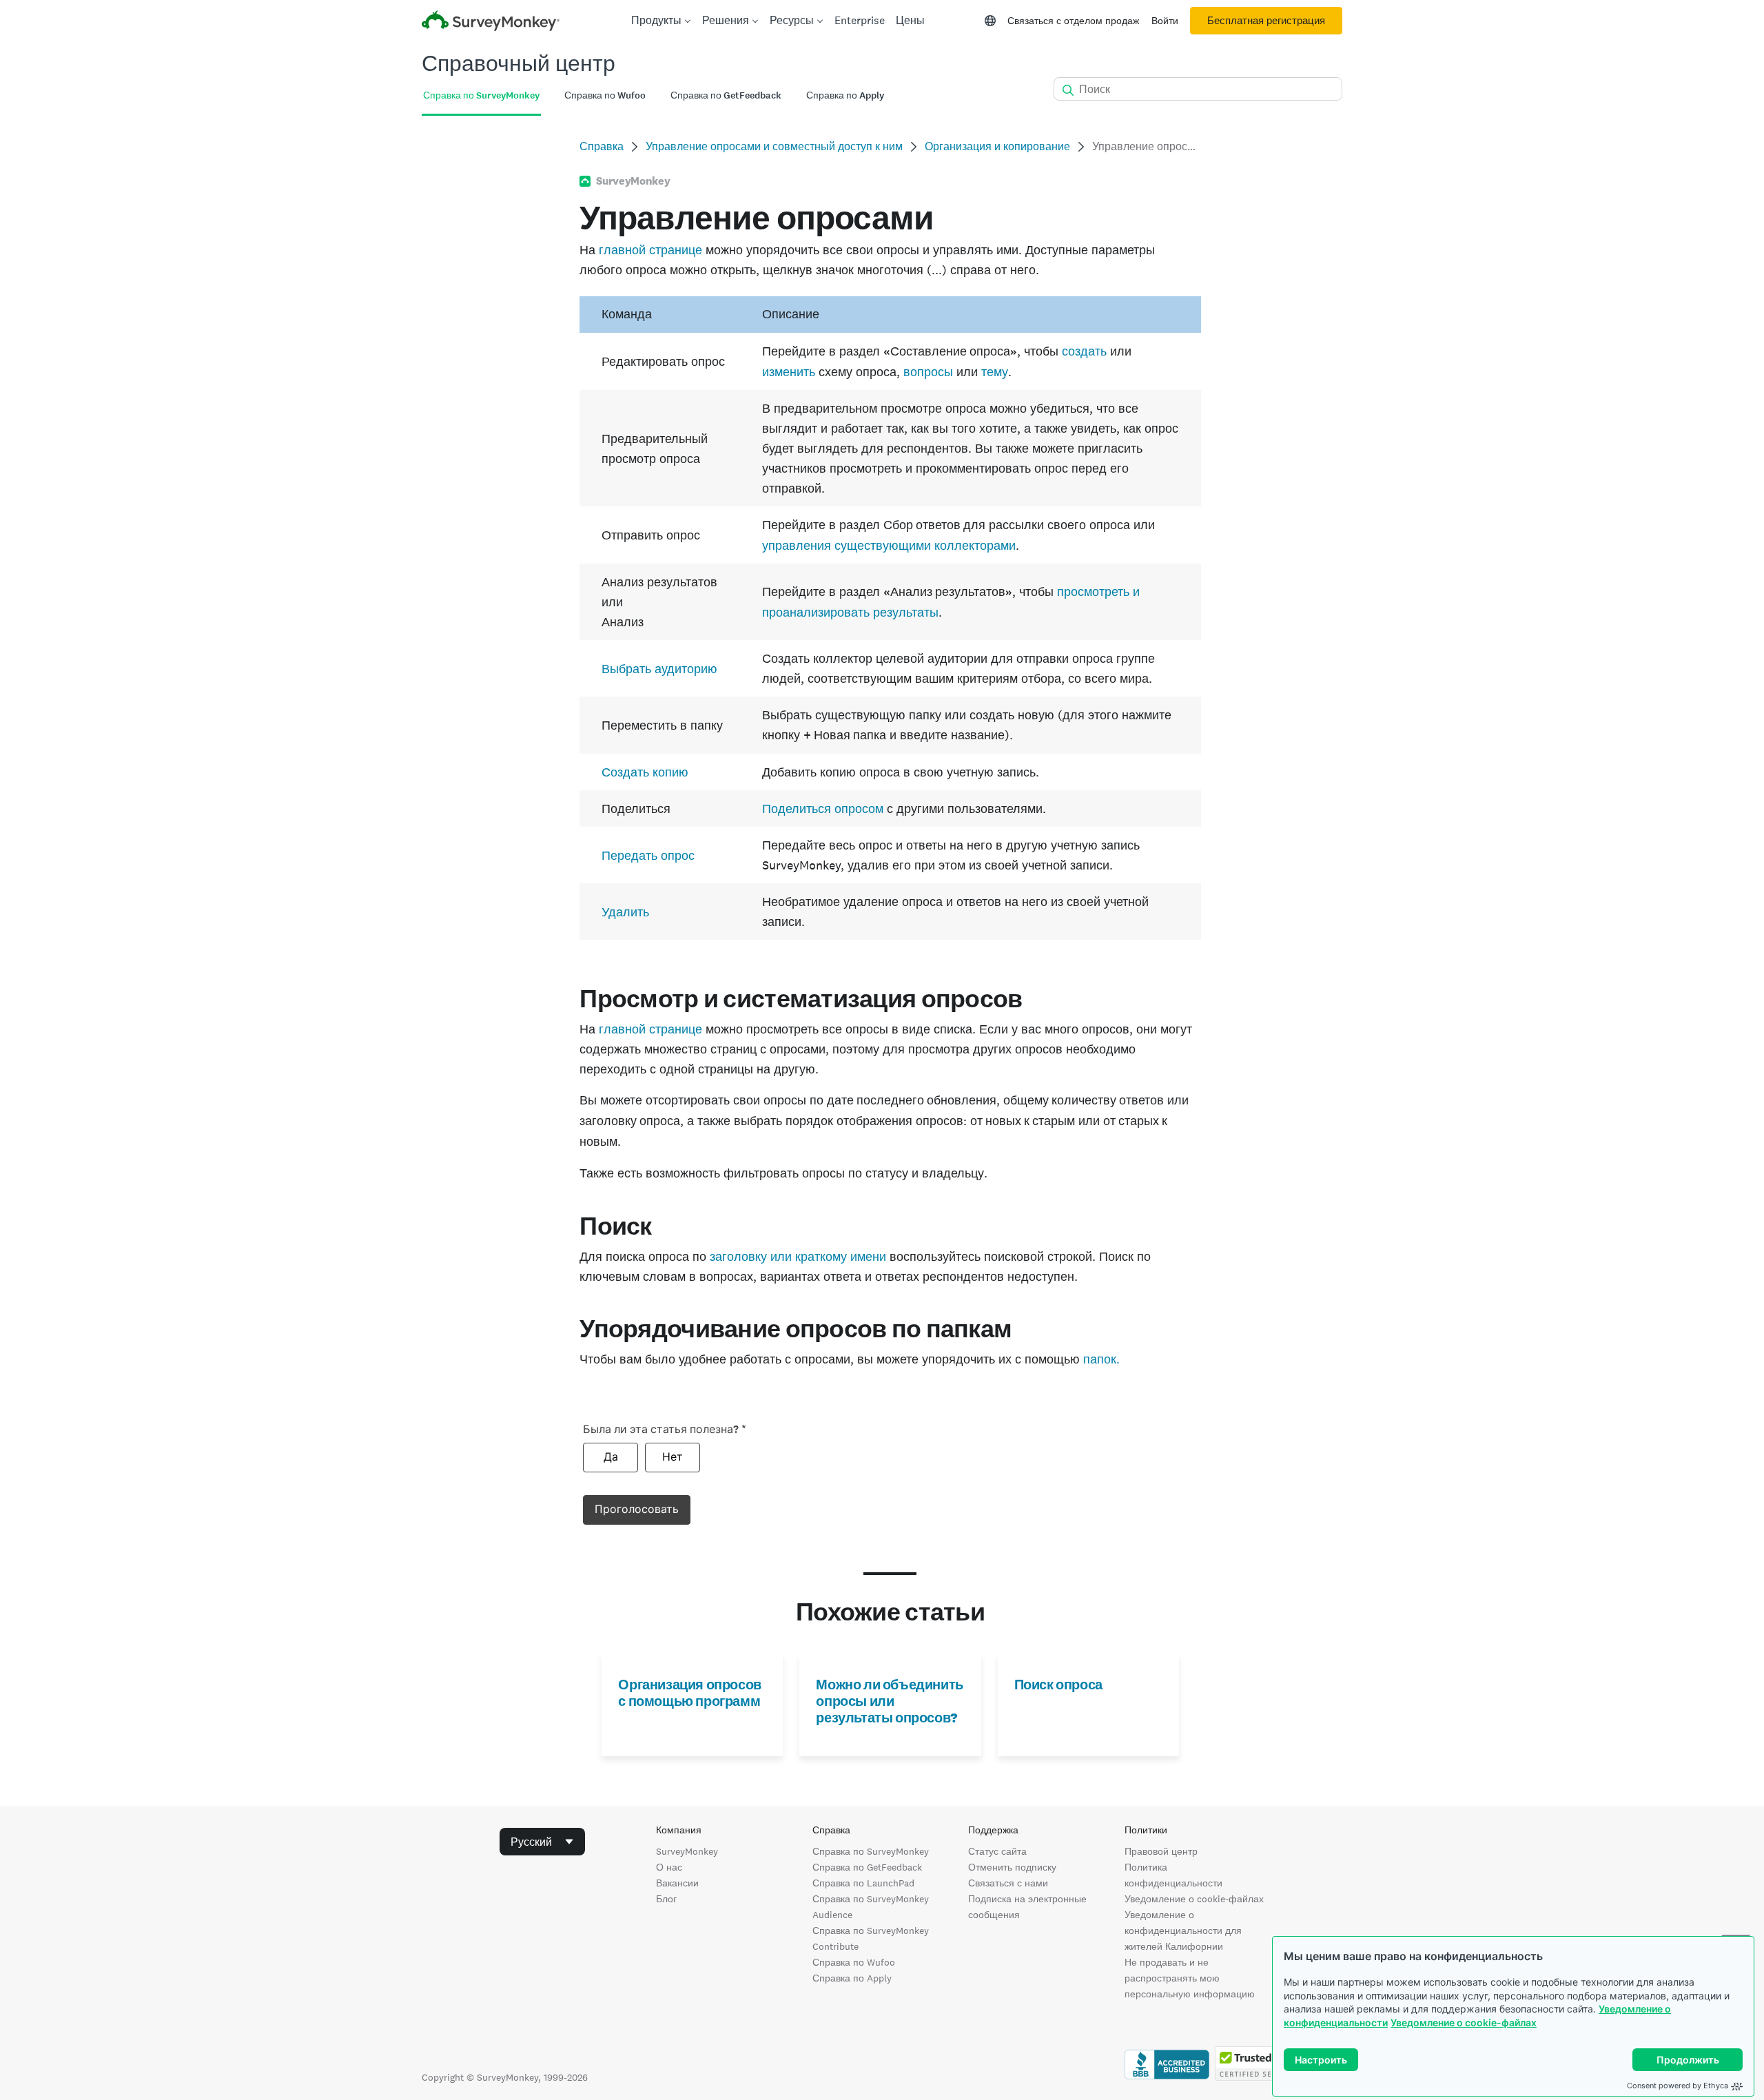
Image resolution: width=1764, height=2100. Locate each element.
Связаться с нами (1008, 1883)
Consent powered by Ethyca (1678, 2086)
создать (1084, 351)
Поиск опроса (1058, 1685)
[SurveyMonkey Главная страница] (491, 22)
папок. (1101, 1359)
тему (995, 372)
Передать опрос (648, 855)
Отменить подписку (1012, 1867)
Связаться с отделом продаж (1073, 21)
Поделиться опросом (823, 809)
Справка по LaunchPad (863, 1883)
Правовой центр (1161, 1851)
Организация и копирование (997, 146)
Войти (1165, 21)
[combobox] (542, 1842)
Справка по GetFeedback (867, 1867)
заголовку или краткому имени (798, 1256)
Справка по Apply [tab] (845, 95)
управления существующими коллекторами (889, 545)
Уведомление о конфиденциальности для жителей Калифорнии (1183, 1931)
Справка (602, 146)
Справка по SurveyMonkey (871, 1851)
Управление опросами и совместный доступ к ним (774, 146)
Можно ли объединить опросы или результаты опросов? (889, 1701)
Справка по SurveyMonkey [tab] (481, 95)
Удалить (625, 912)
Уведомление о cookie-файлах (1464, 2022)
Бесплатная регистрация (1266, 21)
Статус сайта (997, 1851)
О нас (669, 1867)
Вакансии (677, 1883)
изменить (789, 372)
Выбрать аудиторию (659, 669)
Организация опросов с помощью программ (689, 1693)
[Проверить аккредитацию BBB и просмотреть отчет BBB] (1167, 2077)
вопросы (928, 372)
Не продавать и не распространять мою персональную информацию (1190, 1978)
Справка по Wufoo (854, 1962)
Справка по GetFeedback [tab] (726, 95)
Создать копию (645, 772)
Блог (666, 1899)
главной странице (650, 250)
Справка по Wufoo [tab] (605, 95)
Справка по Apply (852, 1978)
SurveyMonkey (687, 1851)
